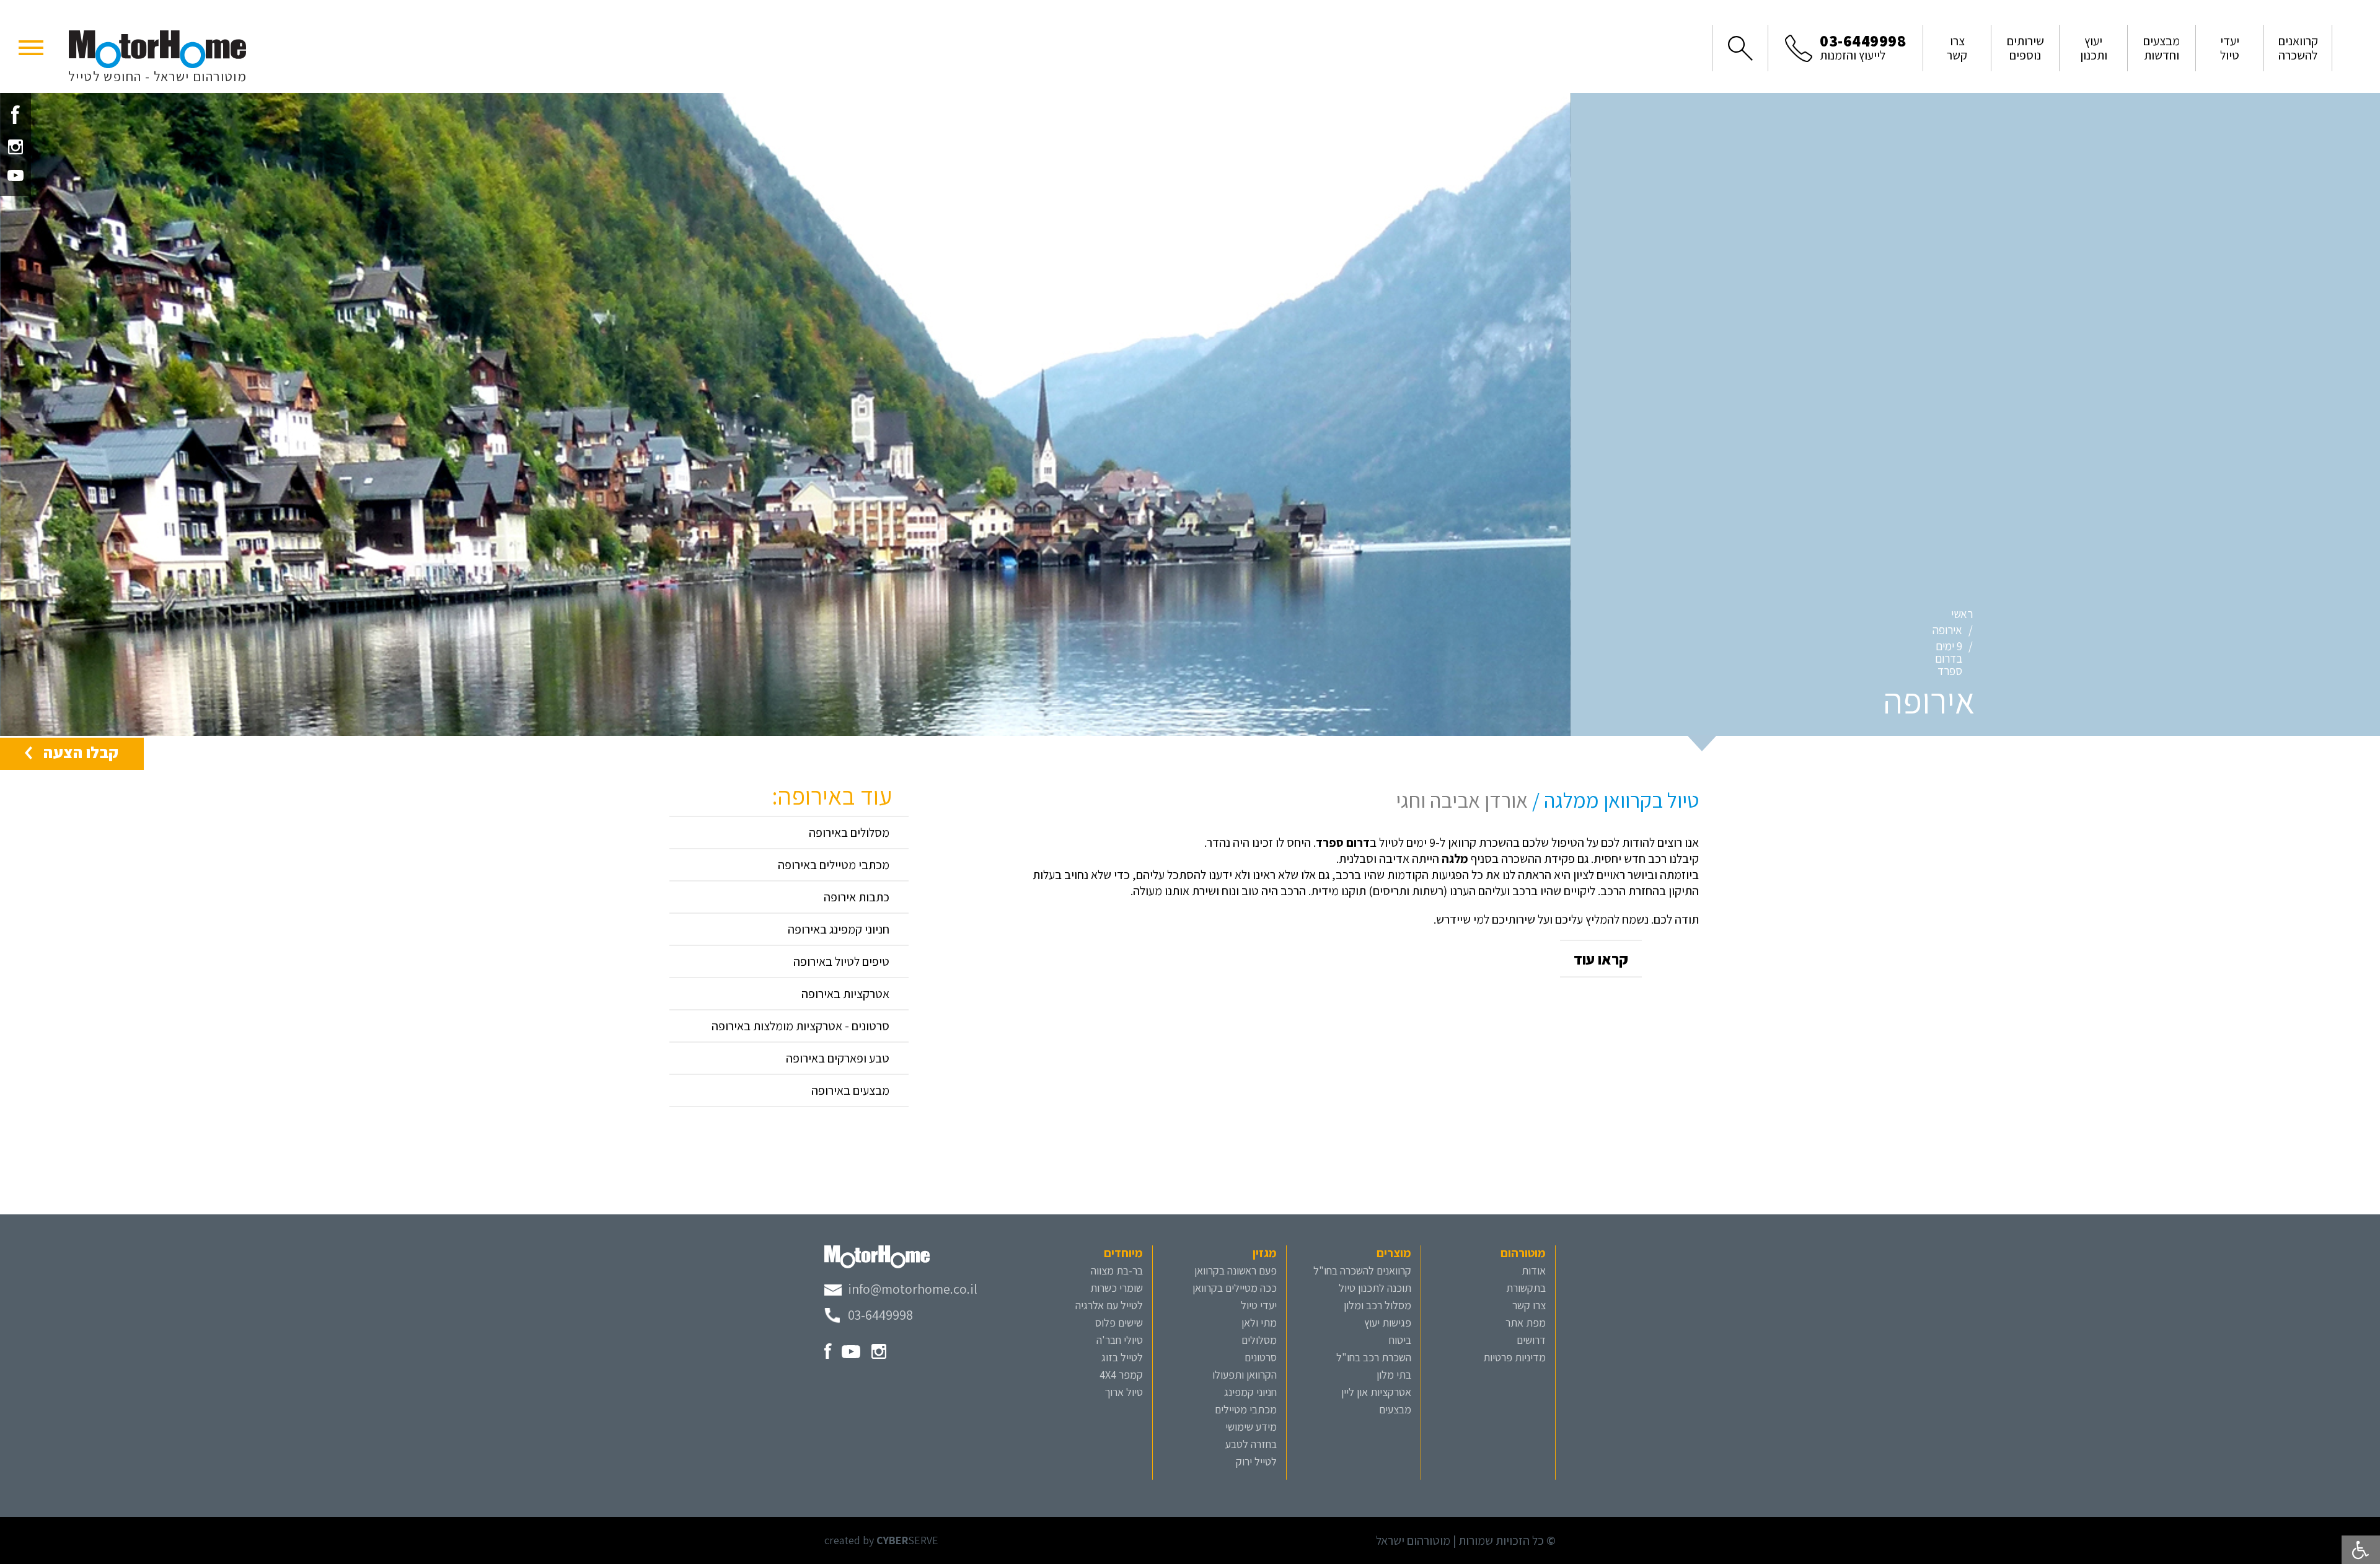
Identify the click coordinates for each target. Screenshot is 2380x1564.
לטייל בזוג (1122, 1357)
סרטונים (1261, 1357)
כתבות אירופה (857, 897)
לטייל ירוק (1256, 1461)
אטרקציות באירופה (845, 994)
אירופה (1947, 630)
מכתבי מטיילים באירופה (834, 865)
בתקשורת (1526, 1288)
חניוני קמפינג (1250, 1392)
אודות (1534, 1270)
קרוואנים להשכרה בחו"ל (1362, 1270)
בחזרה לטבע (1251, 1444)
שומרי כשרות (1117, 1288)
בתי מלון (1394, 1375)
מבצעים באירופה (850, 1090)
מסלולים (1259, 1340)
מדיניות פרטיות (1514, 1357)
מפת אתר (1526, 1323)
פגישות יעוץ (1388, 1323)
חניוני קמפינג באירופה (839, 929)
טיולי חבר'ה (1120, 1340)
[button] (31, 46)
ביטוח (1400, 1340)
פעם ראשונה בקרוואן (1236, 1270)
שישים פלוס (1119, 1323)
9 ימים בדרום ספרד (1949, 658)
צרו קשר (1529, 1305)
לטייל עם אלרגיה (1109, 1305)
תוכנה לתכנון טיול (1375, 1288)
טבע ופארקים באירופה (838, 1058)
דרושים (1531, 1340)
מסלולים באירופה (849, 833)
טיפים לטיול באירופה (841, 961)
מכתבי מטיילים (1246, 1409)
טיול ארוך (1124, 1392)
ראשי (1962, 614)
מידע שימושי (1251, 1427)
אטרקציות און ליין (1376, 1392)
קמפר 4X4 (1121, 1375)
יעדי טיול (1259, 1305)
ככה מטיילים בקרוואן (1235, 1288)
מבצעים (1395, 1409)
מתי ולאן (1259, 1323)
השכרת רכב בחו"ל (1374, 1357)
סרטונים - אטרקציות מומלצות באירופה (800, 1026)
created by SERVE (881, 1540)
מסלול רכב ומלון (1377, 1305)
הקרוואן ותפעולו (1245, 1375)
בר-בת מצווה (1117, 1270)
